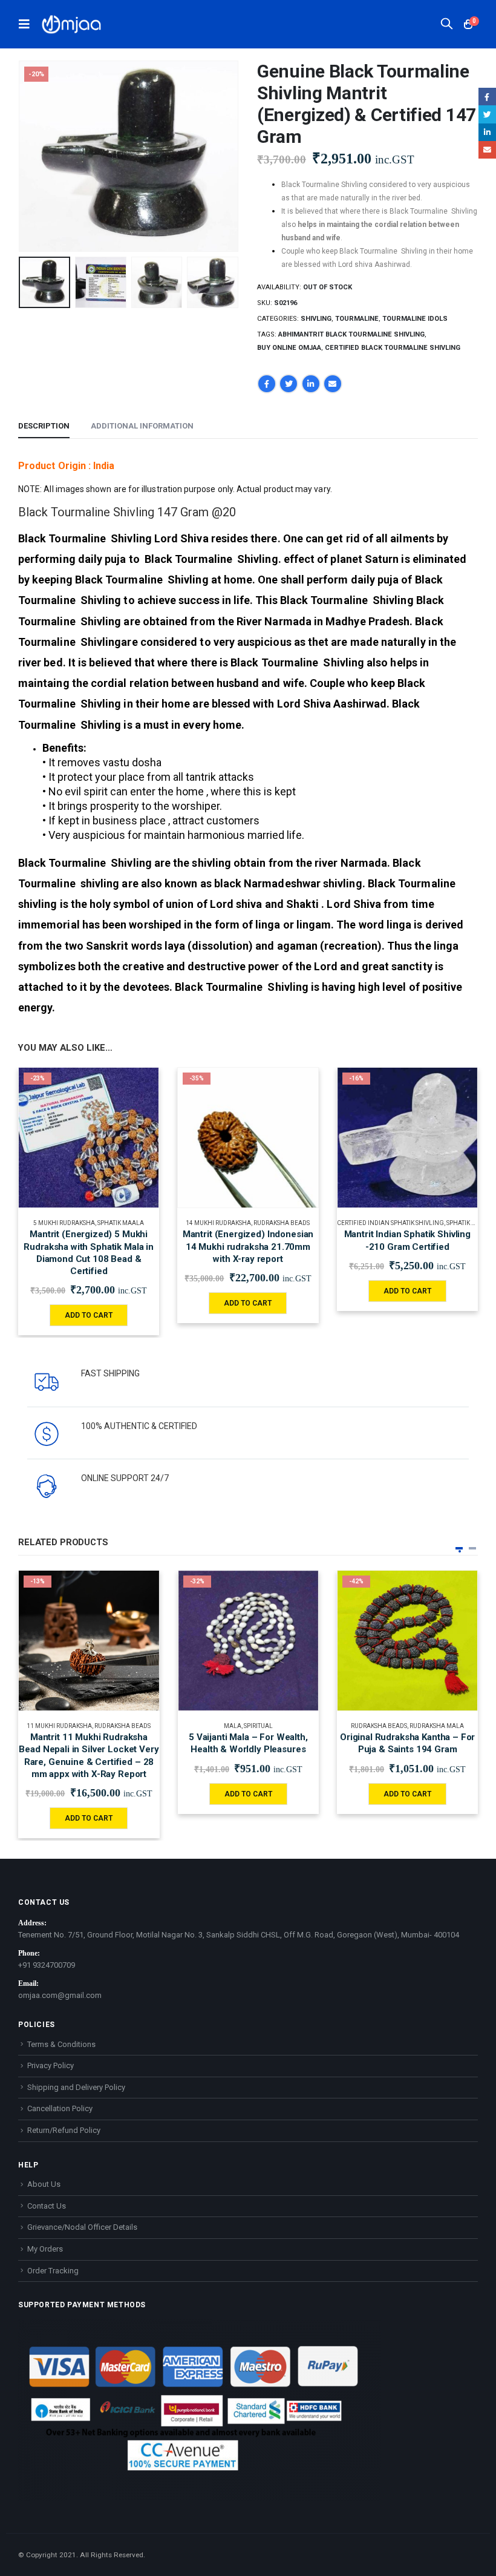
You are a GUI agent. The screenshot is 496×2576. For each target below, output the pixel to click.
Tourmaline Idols (415, 319)
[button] (459, 1548)
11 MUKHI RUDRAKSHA (59, 1726)
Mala (233, 1726)
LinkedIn (311, 384)
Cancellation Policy (60, 2108)
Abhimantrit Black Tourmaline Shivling (351, 334)
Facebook (267, 384)
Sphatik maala (121, 1223)
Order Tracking (53, 2271)
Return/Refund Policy (64, 2130)
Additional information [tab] (142, 426)
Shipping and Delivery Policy (76, 2087)
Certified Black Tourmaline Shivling (393, 348)
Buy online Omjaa (289, 348)
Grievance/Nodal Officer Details (82, 2227)
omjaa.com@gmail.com (60, 1995)
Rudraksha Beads (282, 1223)
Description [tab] (44, 426)
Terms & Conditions (61, 2044)
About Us (44, 2184)
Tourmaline (357, 319)
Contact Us (47, 2206)
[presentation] (33, 156)
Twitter (289, 384)
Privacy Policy (51, 2065)
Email (333, 384)
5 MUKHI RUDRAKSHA (64, 1223)
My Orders (45, 2249)
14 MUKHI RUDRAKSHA (218, 1223)
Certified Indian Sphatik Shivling (390, 1223)
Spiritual (258, 1726)
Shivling (316, 319)
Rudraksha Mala (437, 1726)
